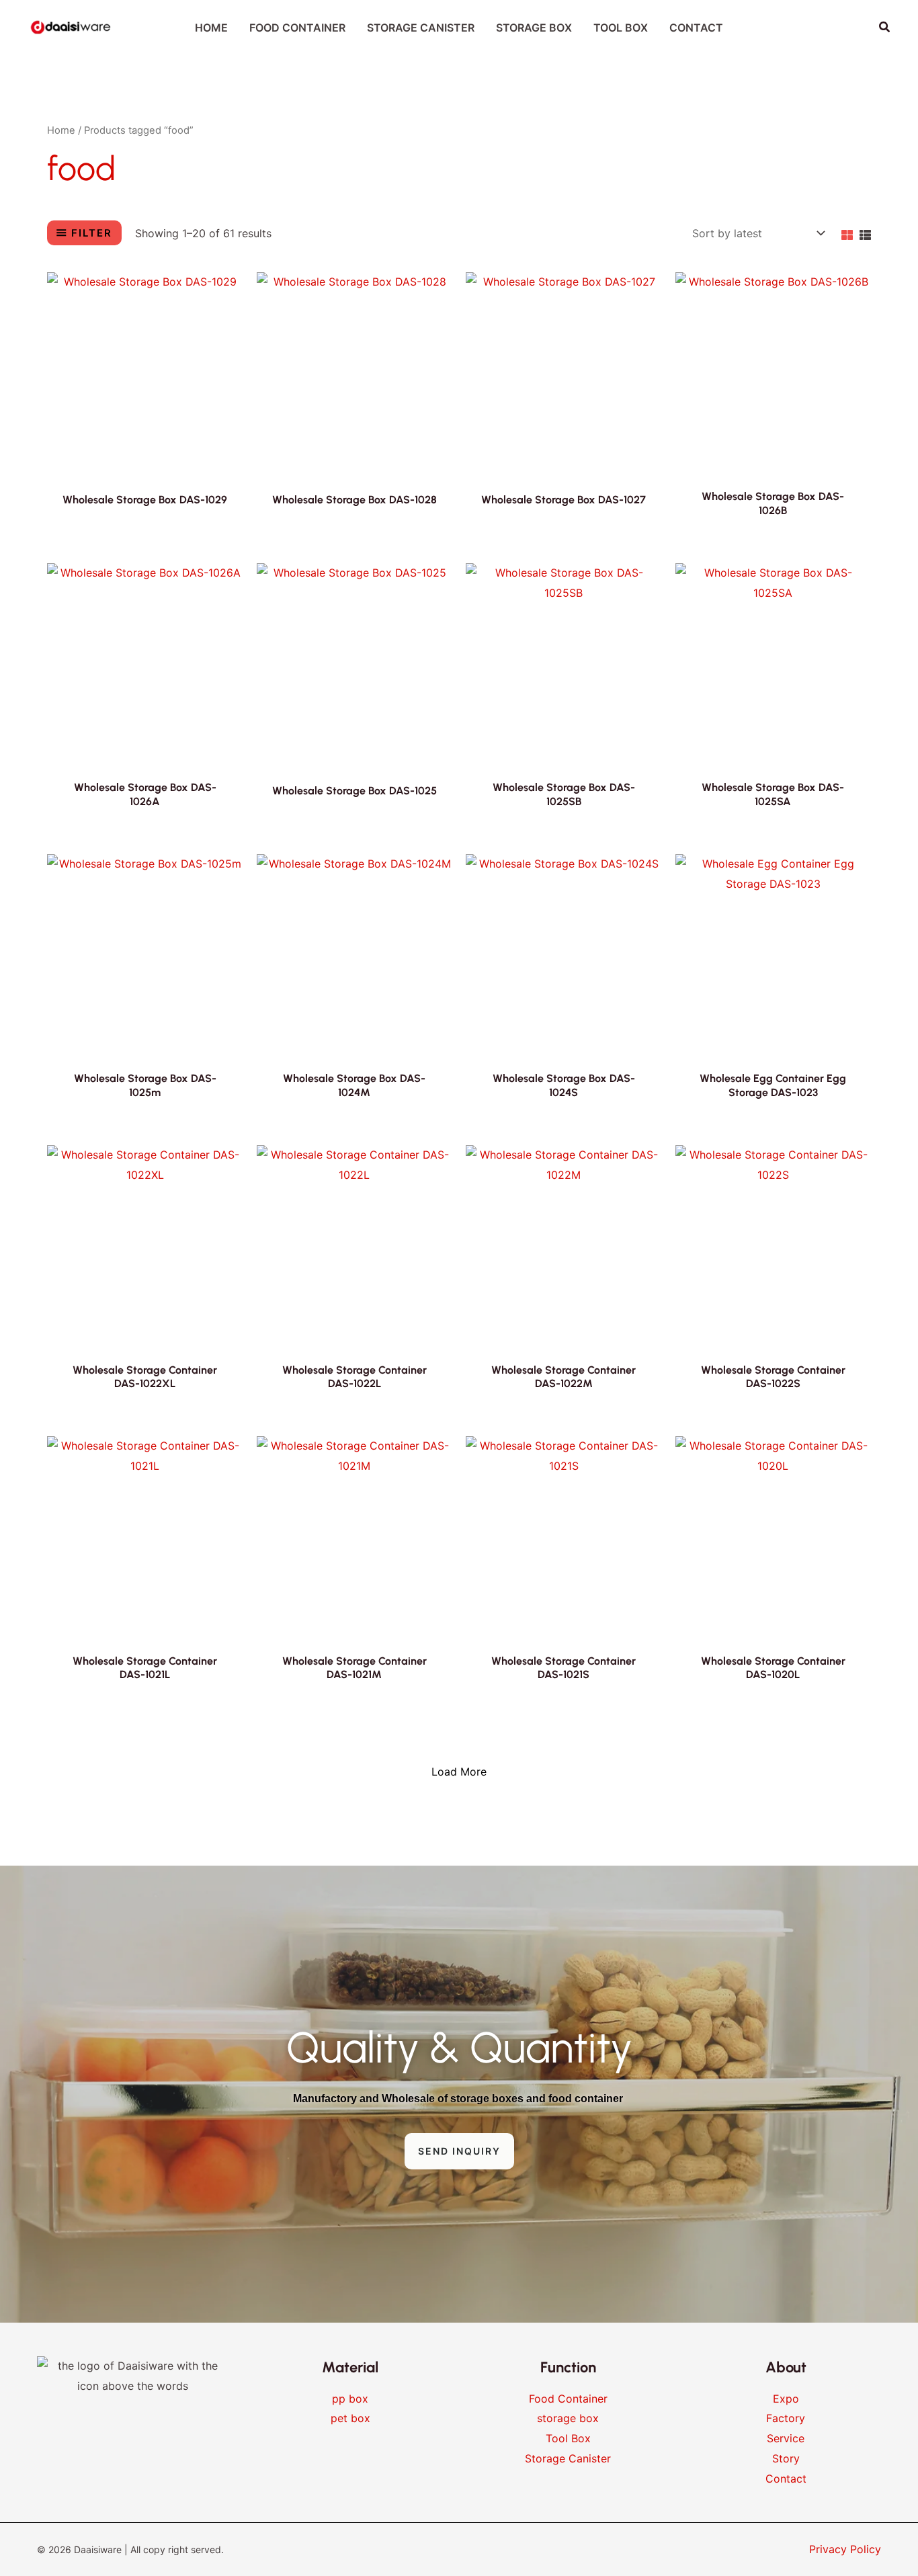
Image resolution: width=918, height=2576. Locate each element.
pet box (350, 2418)
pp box (350, 2399)
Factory (786, 2418)
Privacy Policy (845, 2549)
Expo (786, 2399)
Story (786, 2458)
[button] (885, 27)
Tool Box (568, 2438)
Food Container (568, 2399)
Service (786, 2438)
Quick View (145, 456)
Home (61, 130)
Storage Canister (568, 2458)
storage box (568, 2418)
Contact (786, 2479)
